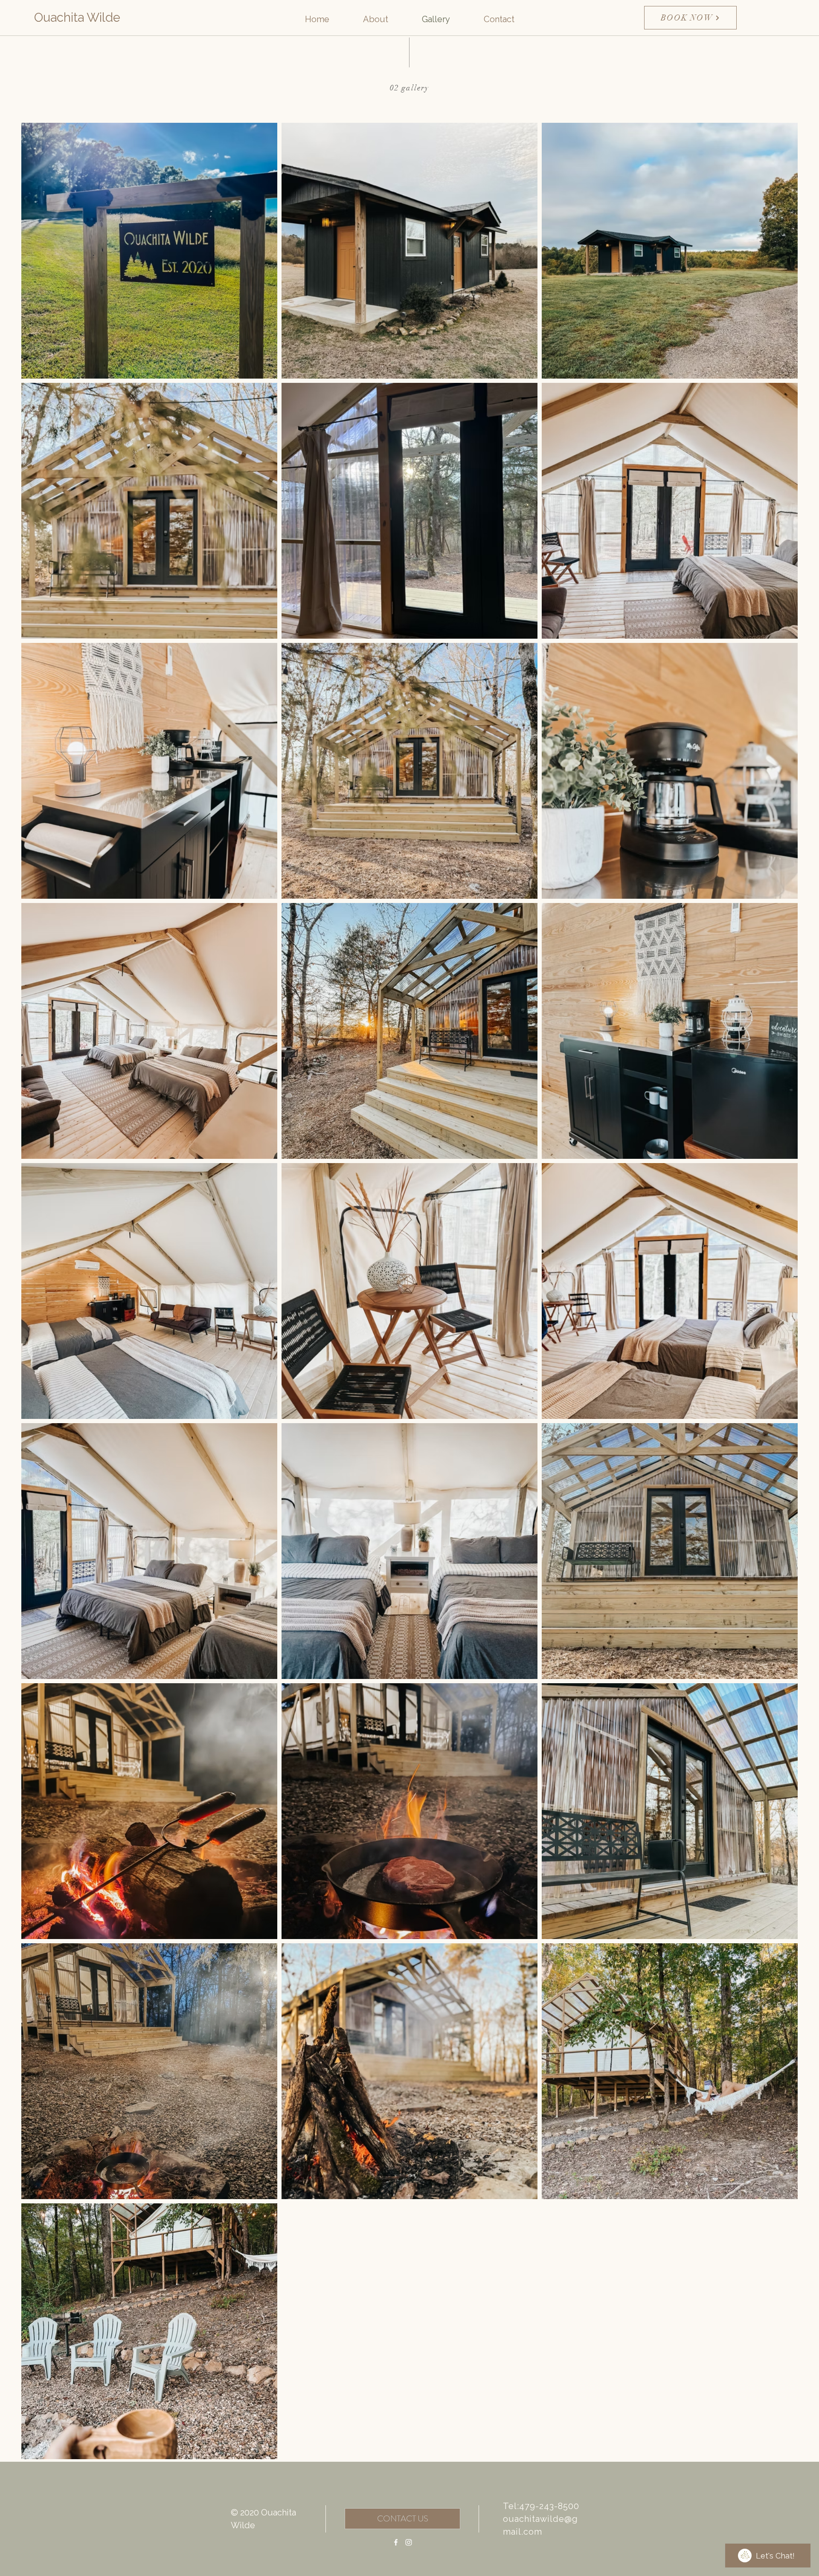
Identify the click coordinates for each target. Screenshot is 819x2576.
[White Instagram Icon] (409, 2542)
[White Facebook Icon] (396, 2542)
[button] (376, 19)
